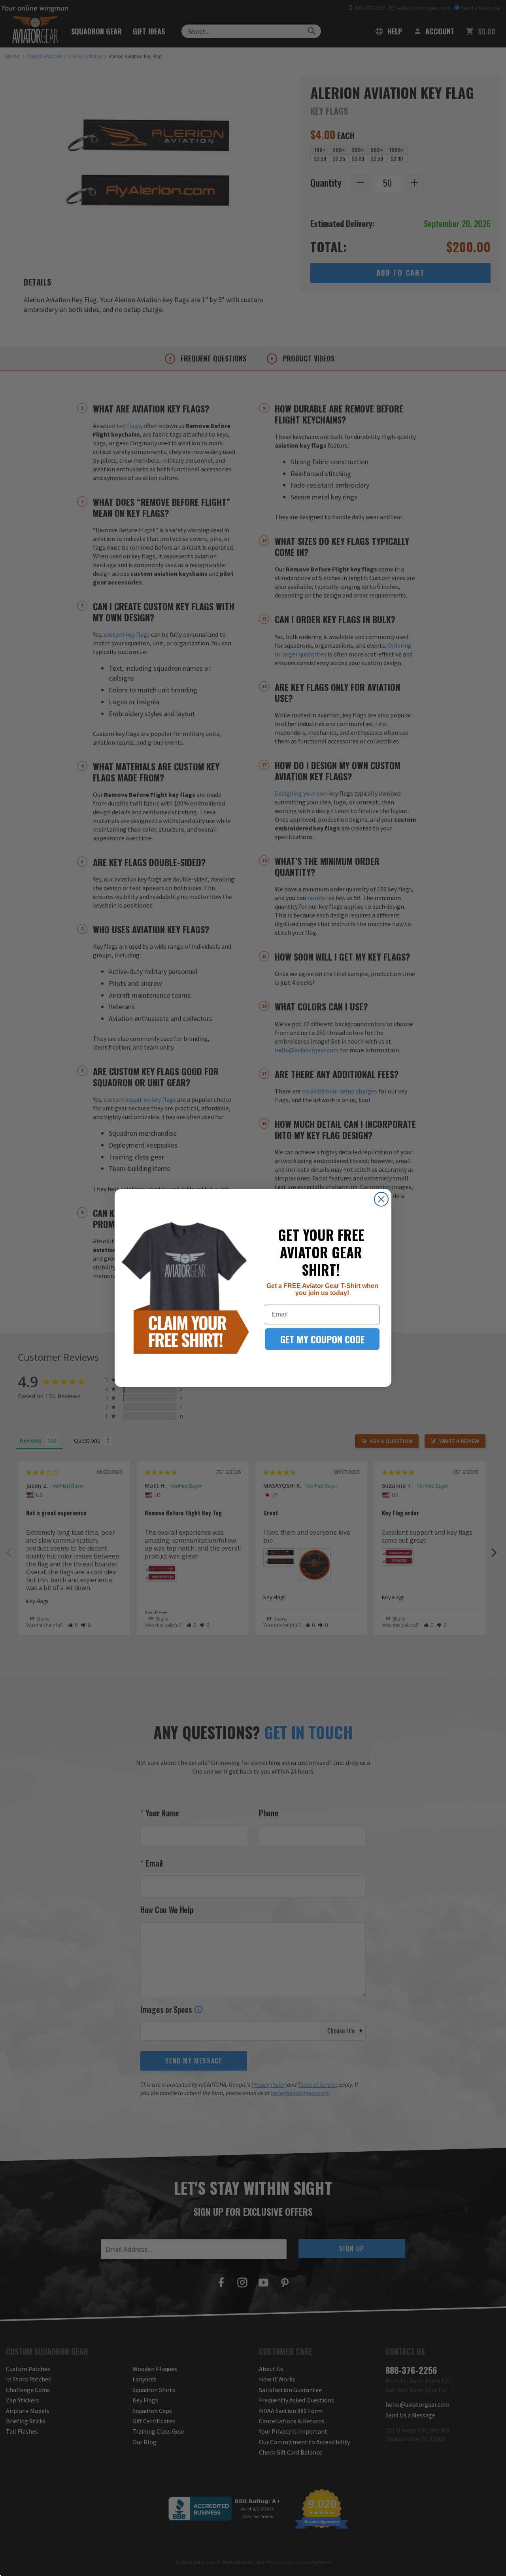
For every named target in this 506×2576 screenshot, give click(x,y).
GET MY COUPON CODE (322, 1339)
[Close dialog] (381, 1199)
